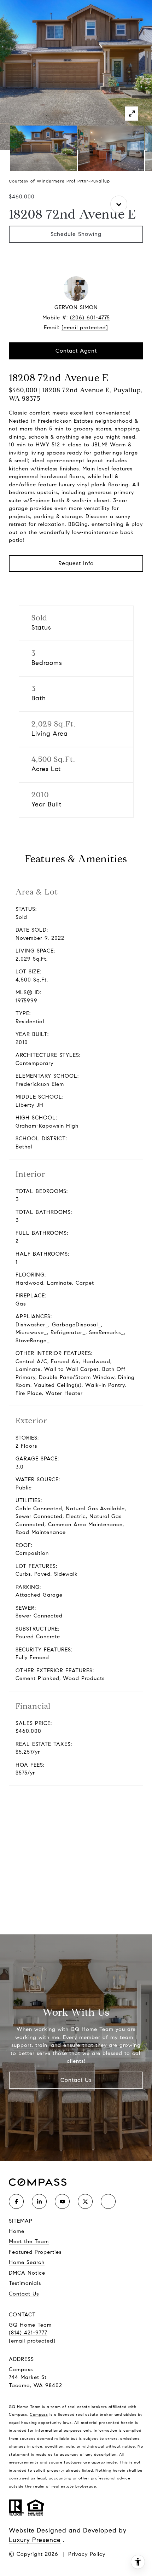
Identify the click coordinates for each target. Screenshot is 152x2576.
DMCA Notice (27, 2273)
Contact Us (76, 2080)
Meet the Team (29, 2241)
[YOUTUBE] (62, 2201)
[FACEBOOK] (16, 2201)
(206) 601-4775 (90, 318)
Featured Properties (35, 2252)
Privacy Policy (87, 2554)
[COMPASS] (108, 2201)
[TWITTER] (85, 2201)
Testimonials (25, 2283)
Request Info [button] (76, 563)
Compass (39, 2414)
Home (17, 2231)
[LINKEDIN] (39, 2201)
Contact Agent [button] (76, 351)
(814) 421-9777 (28, 2333)
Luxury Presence (35, 2540)
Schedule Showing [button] (76, 234)
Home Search (27, 2262)
